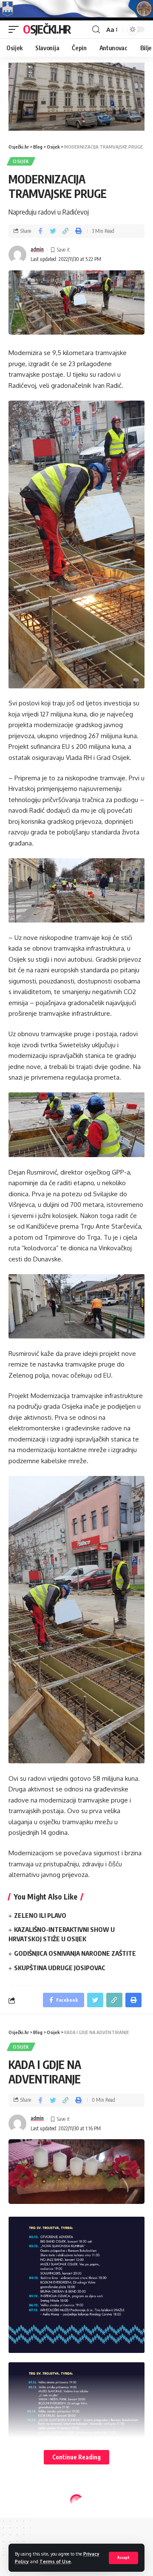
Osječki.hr (47, 29)
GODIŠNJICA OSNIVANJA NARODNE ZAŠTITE (75, 1953)
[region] (76, 97)
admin (37, 249)
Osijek (21, 161)
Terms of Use (55, 2561)
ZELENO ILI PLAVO (40, 1915)
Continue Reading (76, 2457)
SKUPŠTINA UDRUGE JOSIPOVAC (60, 1968)
